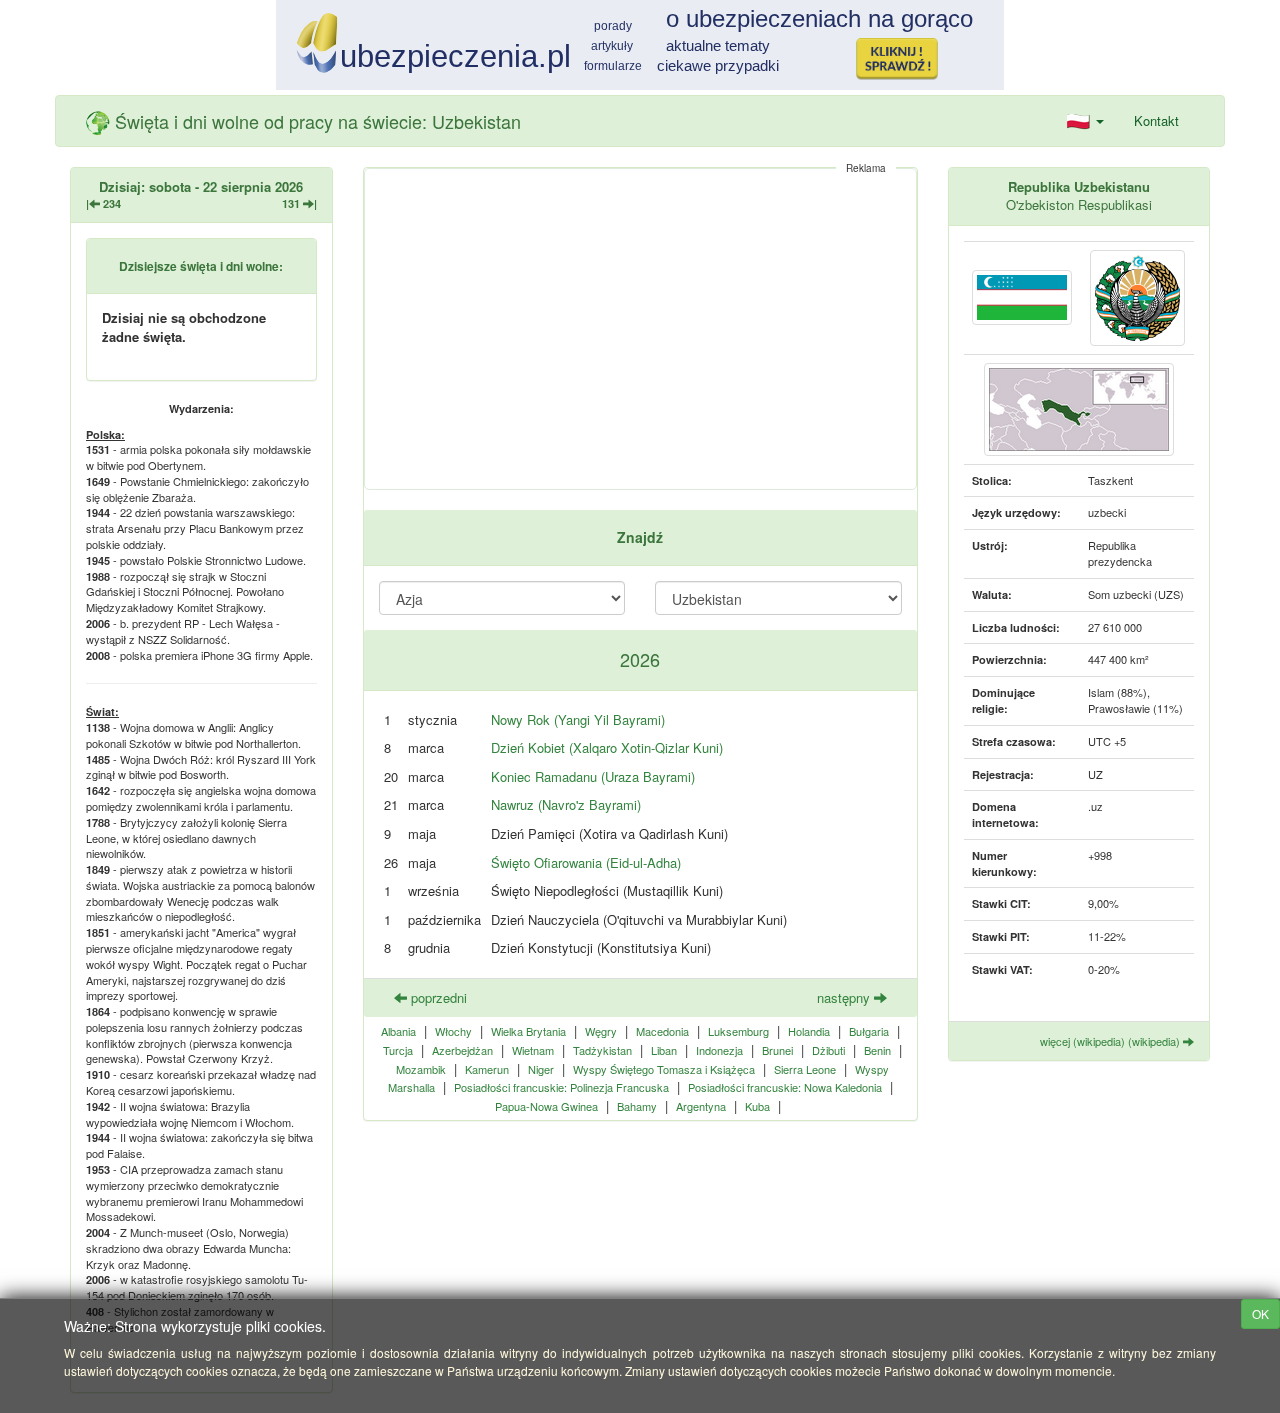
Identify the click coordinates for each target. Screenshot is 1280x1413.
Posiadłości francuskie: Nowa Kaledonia (785, 1087)
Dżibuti (828, 1050)
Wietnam (533, 1050)
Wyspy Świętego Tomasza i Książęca (664, 1069)
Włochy (453, 1031)
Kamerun (487, 1069)
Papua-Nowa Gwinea (546, 1106)
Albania (398, 1031)
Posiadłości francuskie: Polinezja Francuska (561, 1087)
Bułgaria (869, 1031)
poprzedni (437, 997)
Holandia (809, 1031)
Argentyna (701, 1106)
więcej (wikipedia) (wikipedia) (1111, 1041)
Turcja (398, 1050)
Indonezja (719, 1050)
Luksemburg (738, 1031)
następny (845, 997)
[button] (1085, 121)
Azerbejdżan (462, 1050)
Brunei (777, 1050)
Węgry (601, 1031)
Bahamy (637, 1106)
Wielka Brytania (528, 1031)
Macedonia (662, 1031)
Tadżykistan (602, 1050)
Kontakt (1156, 120)
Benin (877, 1050)
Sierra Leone (805, 1069)
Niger (541, 1069)
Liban (664, 1050)
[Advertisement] (640, 329)
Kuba (757, 1106)
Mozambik (421, 1069)
